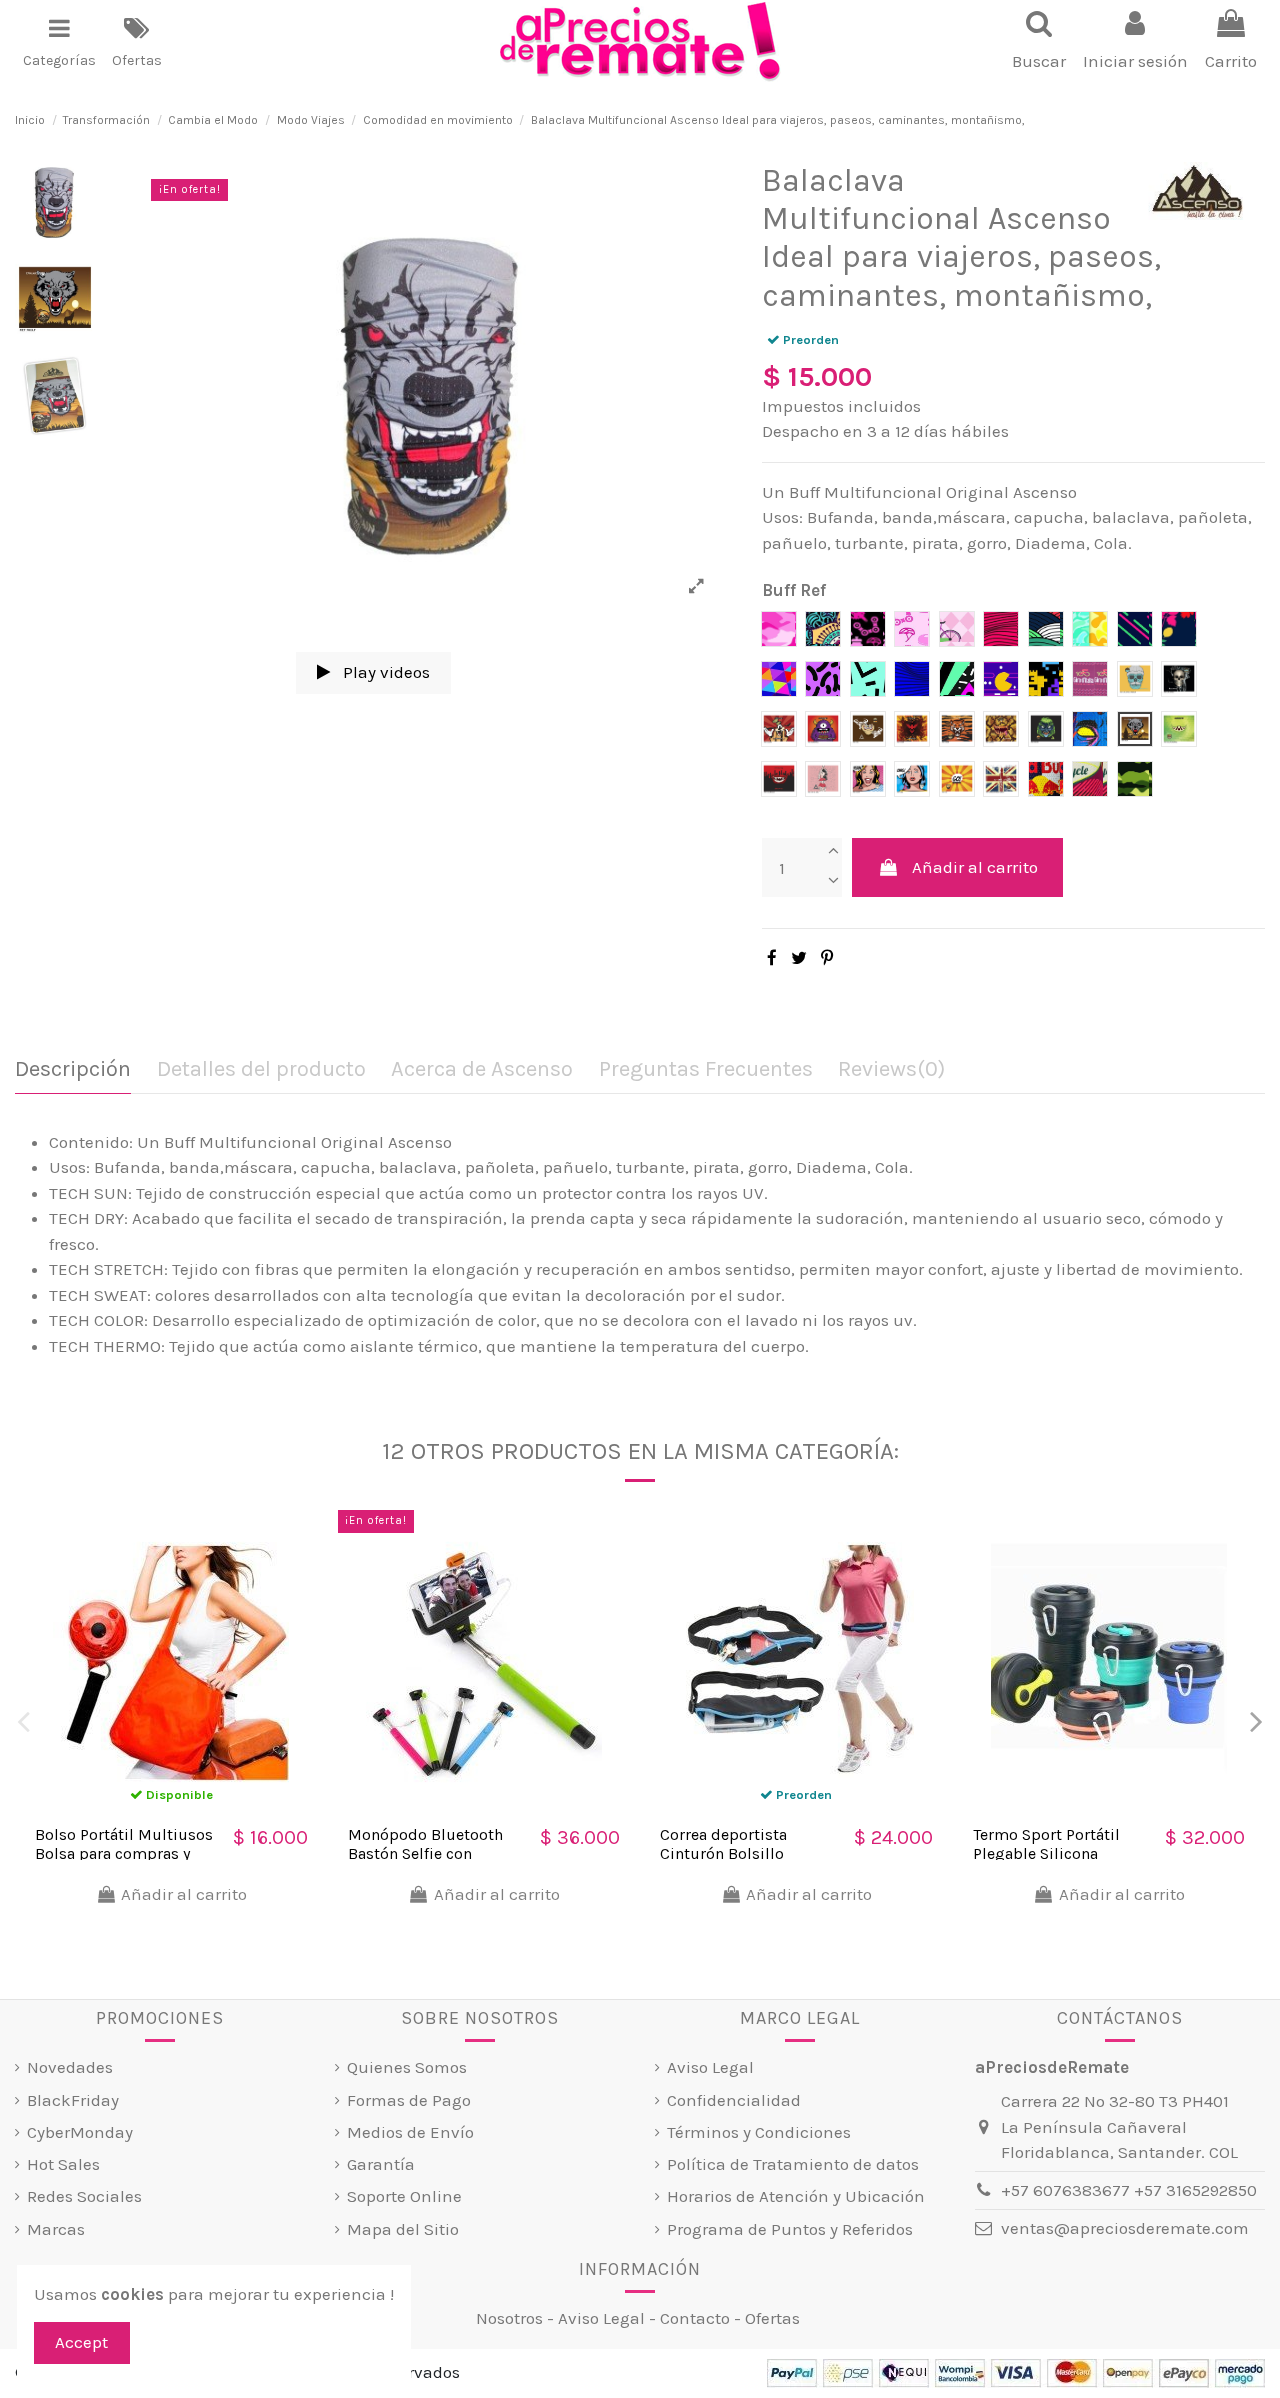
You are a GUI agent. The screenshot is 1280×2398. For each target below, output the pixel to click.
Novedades (70, 2067)
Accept (81, 2342)
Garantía (381, 2164)
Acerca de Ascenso (482, 1069)
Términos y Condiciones (759, 2132)
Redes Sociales (84, 2196)
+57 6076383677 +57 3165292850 (1129, 2190)
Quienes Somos (407, 2067)
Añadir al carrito (975, 867)
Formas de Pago (409, 2100)
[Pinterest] (827, 958)
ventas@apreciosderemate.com (1125, 2228)
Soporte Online (404, 2196)
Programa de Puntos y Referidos (790, 2229)
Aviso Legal (710, 2067)
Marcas (56, 2229)
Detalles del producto (261, 1069)
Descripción (73, 1069)
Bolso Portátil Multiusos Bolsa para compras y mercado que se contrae (124, 1853)
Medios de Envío (410, 2132)
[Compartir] (772, 958)
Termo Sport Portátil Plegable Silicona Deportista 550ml (1046, 1853)
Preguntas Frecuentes (706, 1069)
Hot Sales (63, 2164)
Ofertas (772, 2318)
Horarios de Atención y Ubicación (796, 2196)
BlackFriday (73, 2100)
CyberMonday (80, 2132)
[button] (59, 42)
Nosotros (509, 2318)
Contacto (695, 2318)
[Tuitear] (799, 958)
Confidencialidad (734, 2100)
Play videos (384, 672)
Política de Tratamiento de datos (793, 2164)
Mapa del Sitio (403, 2229)
